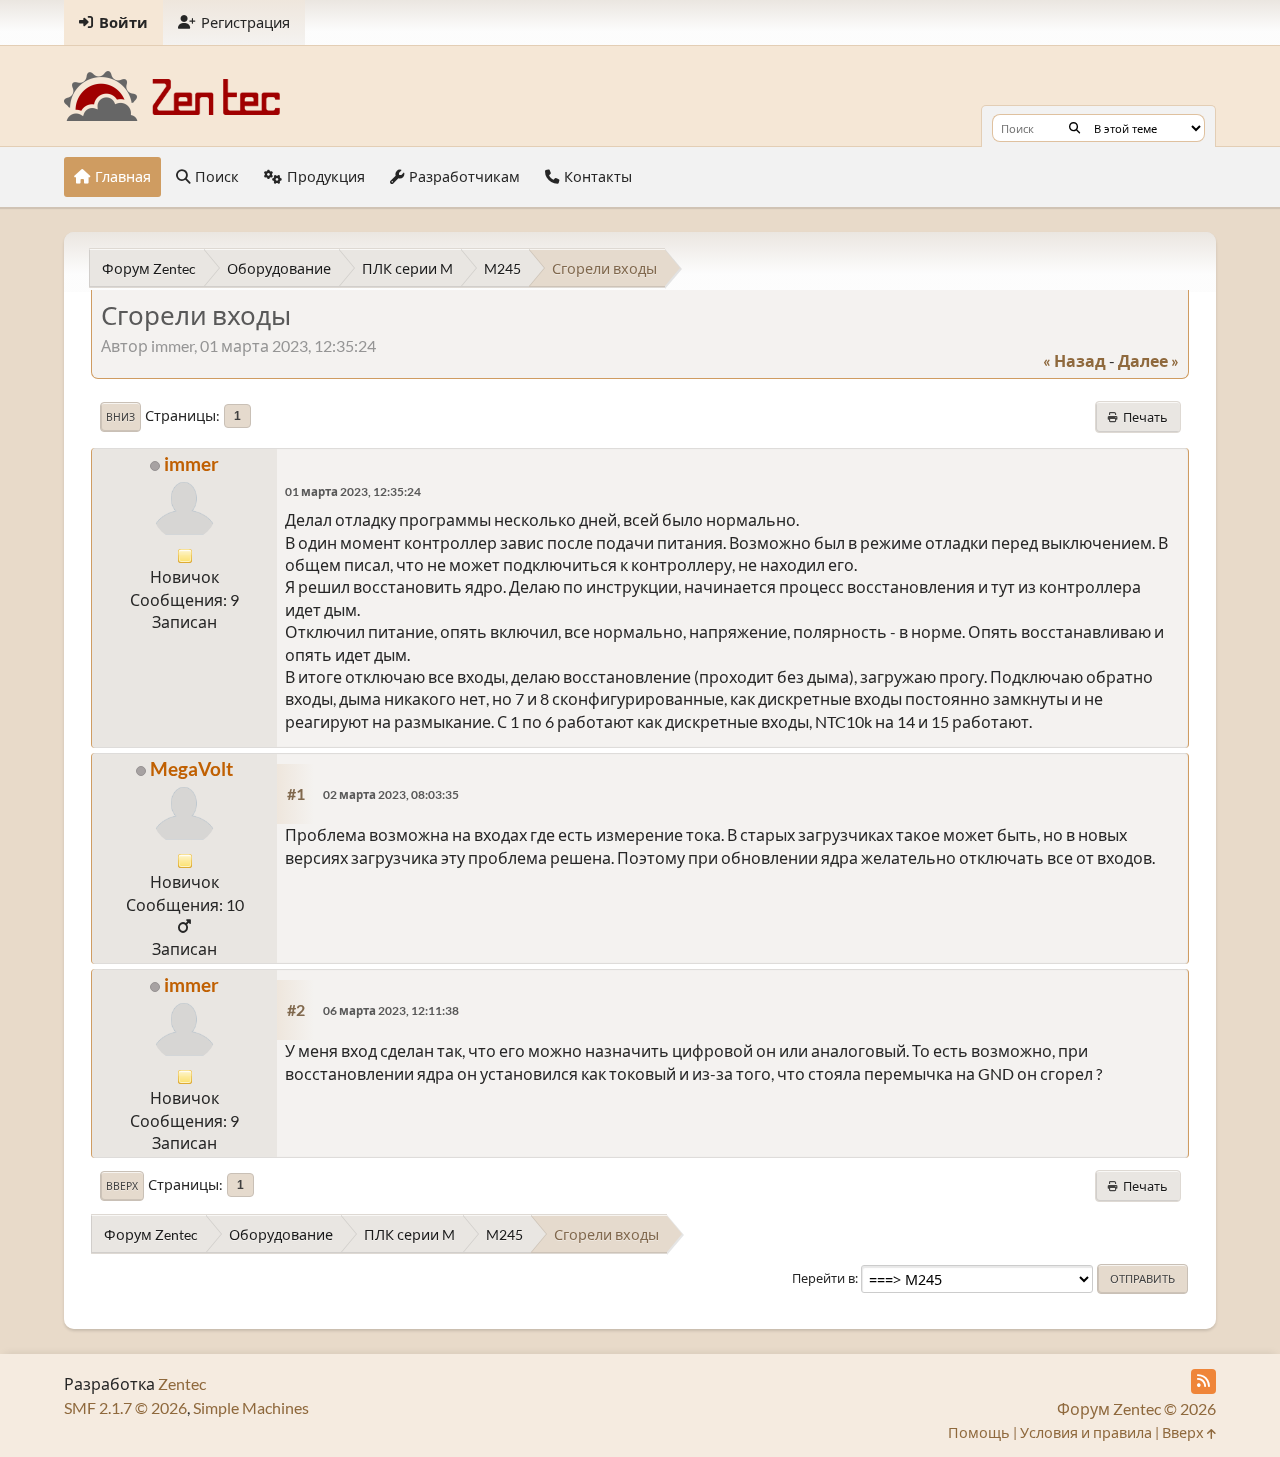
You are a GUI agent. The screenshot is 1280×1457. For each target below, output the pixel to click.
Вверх (122, 1186)
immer (191, 463)
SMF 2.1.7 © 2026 (125, 1407)
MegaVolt (191, 768)
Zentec (182, 1383)
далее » (1148, 360)
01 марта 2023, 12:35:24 (353, 491)
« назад (1074, 360)
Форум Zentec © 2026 (1136, 1408)
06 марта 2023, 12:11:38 (391, 1010)
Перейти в (823, 1278)
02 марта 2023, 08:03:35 (391, 794)
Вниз (120, 417)
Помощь (979, 1432)
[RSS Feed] (1203, 1381)
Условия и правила (1086, 1432)
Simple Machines (251, 1407)
